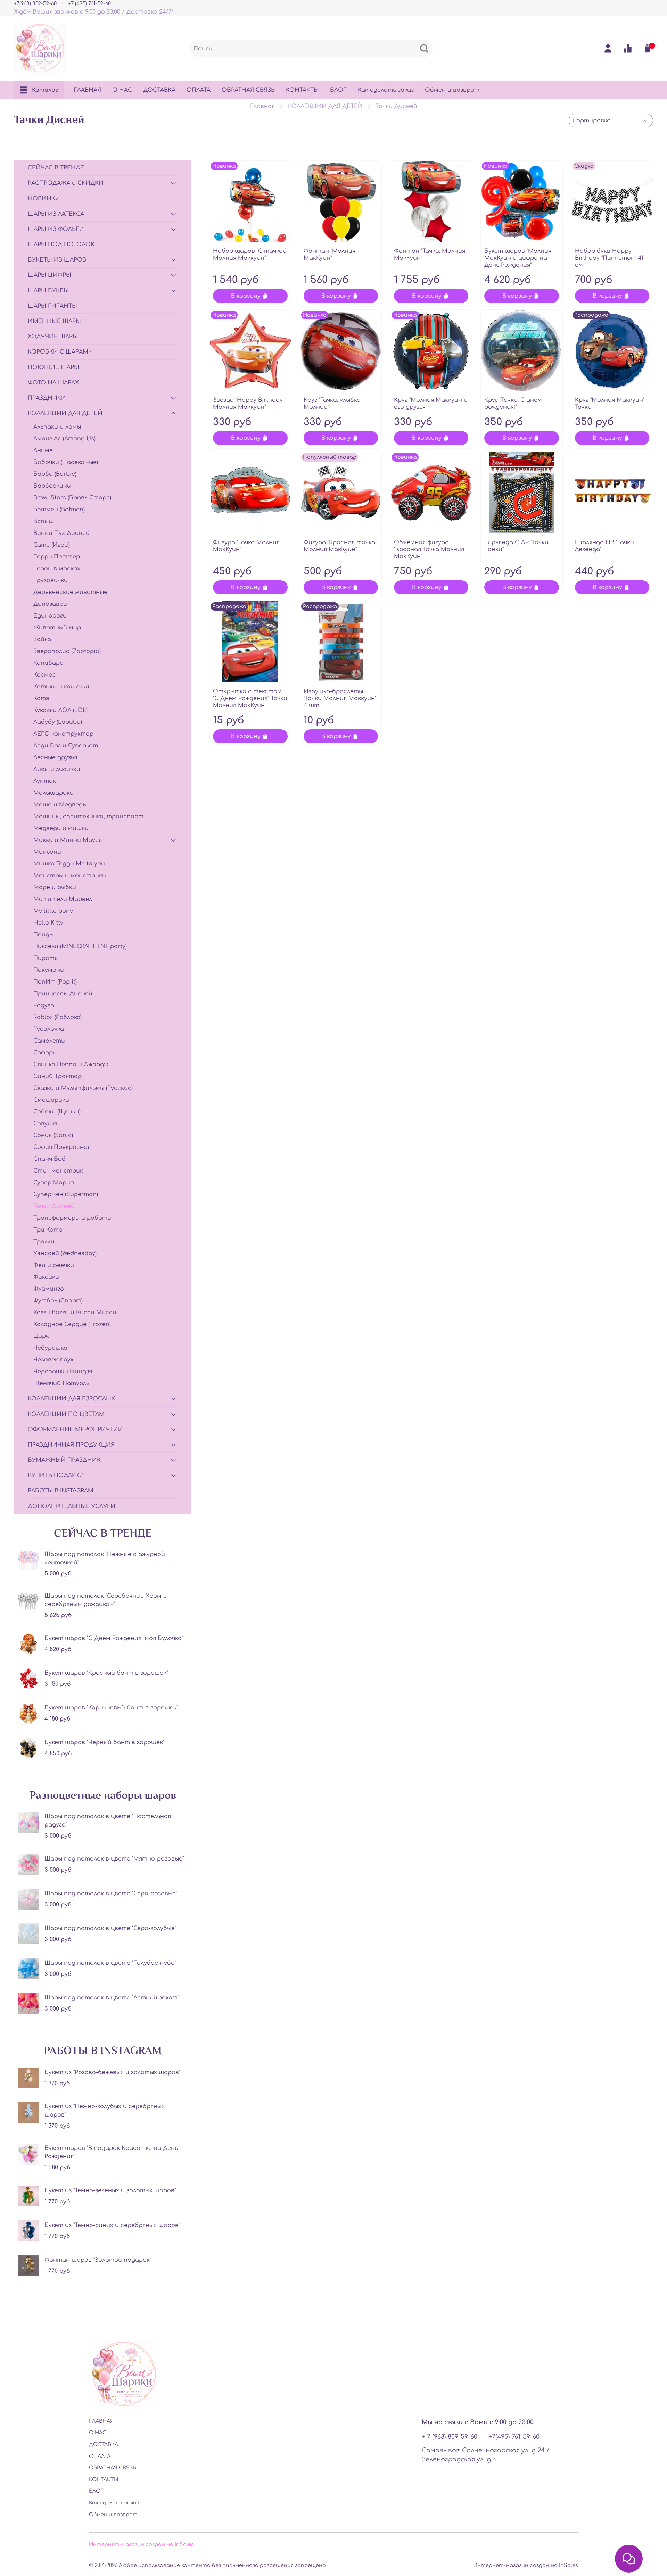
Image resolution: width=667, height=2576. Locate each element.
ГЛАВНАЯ (87, 90)
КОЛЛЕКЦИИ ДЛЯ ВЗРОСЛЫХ (71, 1399)
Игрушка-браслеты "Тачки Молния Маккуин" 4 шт (340, 698)
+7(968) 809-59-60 (35, 3)
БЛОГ (338, 90)
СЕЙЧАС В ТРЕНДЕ (56, 168)
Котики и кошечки (61, 687)
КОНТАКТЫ (302, 90)
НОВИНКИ (44, 199)
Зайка (42, 639)
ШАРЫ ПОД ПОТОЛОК (61, 245)
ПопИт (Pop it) (55, 982)
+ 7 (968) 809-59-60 (450, 2437)
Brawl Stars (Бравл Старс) (72, 498)
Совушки (47, 1124)
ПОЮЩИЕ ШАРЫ (53, 367)
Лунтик (45, 781)
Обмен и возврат (452, 90)
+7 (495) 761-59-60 (89, 3)
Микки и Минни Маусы (68, 840)
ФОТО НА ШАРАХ (53, 383)
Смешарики (51, 1100)
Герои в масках (57, 569)
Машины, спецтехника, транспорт (88, 817)
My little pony (53, 911)
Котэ (41, 698)
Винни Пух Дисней (61, 533)
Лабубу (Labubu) (58, 722)
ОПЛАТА (199, 90)
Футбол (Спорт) (58, 1301)
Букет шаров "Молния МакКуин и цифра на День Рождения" (518, 258)
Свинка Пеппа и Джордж (71, 1065)
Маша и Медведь (60, 805)
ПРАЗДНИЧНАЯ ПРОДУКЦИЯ (71, 1445)
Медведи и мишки (61, 828)
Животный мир (57, 628)
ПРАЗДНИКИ (47, 398)
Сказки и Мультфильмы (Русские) (83, 1088)
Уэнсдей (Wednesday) (65, 1253)
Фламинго (49, 1289)
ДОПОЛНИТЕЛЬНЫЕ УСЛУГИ (72, 1506)
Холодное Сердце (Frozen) (72, 1324)
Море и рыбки (55, 887)
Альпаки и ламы (57, 427)
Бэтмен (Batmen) (59, 510)
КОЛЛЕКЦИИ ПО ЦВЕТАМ (66, 1414)
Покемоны (49, 970)
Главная (262, 106)
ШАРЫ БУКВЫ (48, 291)
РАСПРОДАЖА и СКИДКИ (66, 183)
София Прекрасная (62, 1147)
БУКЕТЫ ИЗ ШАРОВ (57, 260)
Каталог (45, 90)
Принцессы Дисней (63, 994)
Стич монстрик (58, 1171)
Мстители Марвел (63, 899)
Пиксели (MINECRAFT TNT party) (80, 946)
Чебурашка (50, 1348)
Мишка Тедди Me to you (69, 864)
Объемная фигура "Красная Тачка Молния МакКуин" (429, 549)
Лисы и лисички (57, 769)
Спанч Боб (50, 1159)
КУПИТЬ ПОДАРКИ (56, 1475)
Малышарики (53, 793)
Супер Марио (54, 1183)
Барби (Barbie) (55, 474)
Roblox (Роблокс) (57, 1017)
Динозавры (50, 604)
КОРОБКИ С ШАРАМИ (60, 352)
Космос (45, 675)
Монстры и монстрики (70, 876)
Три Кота (48, 1230)
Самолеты (49, 1041)
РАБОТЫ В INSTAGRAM (61, 1491)
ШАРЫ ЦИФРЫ (50, 275)
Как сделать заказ (386, 90)
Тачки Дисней (54, 1206)
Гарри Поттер (57, 557)
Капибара (48, 663)
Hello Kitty (48, 923)
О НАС (122, 90)
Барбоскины (52, 486)
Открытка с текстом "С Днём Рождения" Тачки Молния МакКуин (250, 698)
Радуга (44, 1005)
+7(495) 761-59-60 (514, 2437)
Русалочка (49, 1029)
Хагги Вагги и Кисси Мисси (75, 1312)
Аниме (43, 450)
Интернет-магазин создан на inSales (141, 2544)
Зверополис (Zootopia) (67, 651)
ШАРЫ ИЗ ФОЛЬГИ (56, 229)
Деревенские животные (70, 592)
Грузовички (51, 580)
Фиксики (46, 1277)
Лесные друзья (55, 757)
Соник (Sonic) (53, 1135)
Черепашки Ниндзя (63, 1372)
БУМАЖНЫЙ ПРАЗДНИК (64, 1460)
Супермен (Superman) (66, 1194)
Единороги (50, 616)
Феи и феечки (54, 1265)
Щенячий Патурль (61, 1383)
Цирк (41, 1336)
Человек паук (53, 1360)
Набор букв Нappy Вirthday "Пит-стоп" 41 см (609, 258)
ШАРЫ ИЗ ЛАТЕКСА (56, 214)
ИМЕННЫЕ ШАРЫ (54, 321)
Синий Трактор (57, 1076)
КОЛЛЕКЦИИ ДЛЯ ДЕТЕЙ (325, 106)
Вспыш (44, 521)
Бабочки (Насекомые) (66, 462)
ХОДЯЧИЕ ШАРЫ (53, 337)
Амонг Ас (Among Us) (64, 439)
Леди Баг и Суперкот (66, 746)
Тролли (44, 1242)
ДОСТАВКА (159, 90)
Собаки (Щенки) (57, 1112)
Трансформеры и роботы (72, 1218)
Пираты (46, 958)
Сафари (45, 1053)
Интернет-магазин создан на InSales (526, 2565)
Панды (43, 935)
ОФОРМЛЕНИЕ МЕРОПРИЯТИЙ (75, 1430)
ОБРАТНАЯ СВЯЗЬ (248, 90)
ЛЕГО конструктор (63, 734)
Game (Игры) (52, 545)
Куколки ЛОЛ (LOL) (60, 710)
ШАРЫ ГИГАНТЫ (52, 306)
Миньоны (47, 852)
